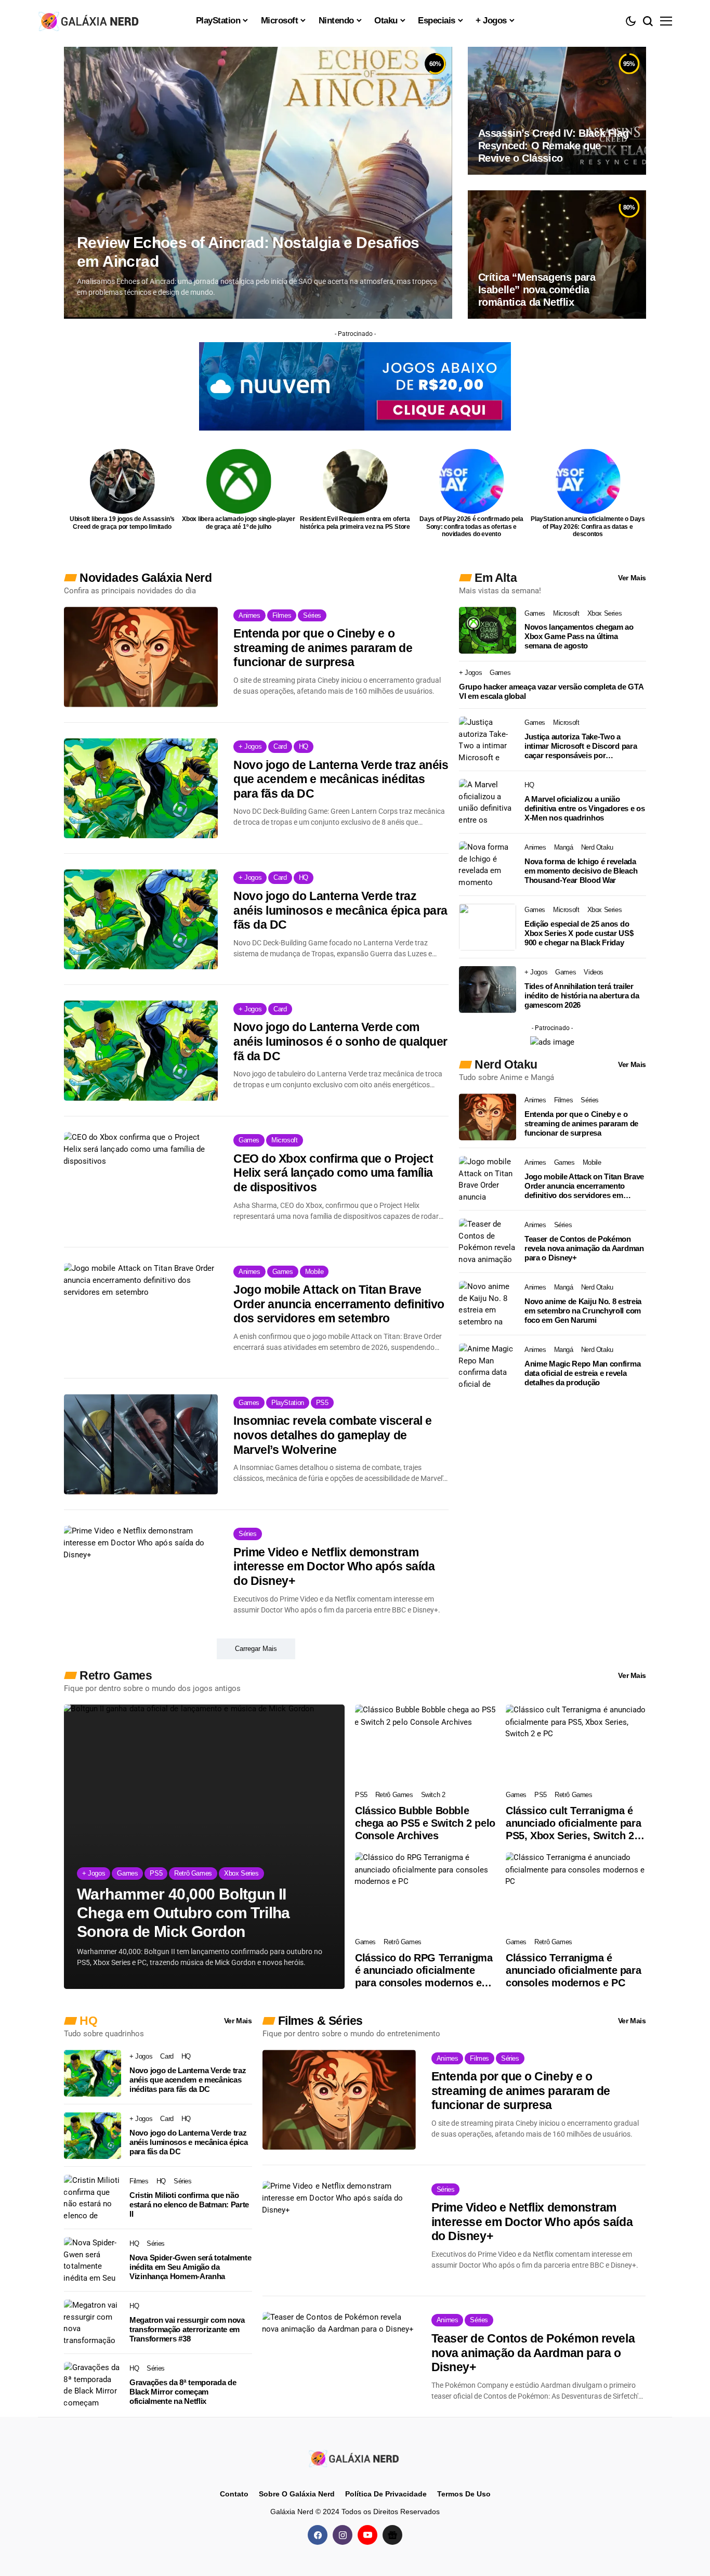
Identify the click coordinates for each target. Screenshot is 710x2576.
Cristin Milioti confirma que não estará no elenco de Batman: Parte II (189, 2204)
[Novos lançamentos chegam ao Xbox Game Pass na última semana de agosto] (488, 630)
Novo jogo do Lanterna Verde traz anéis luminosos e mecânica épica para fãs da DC (340, 910)
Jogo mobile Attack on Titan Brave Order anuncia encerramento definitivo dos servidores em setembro (339, 1304)
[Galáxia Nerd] (90, 21)
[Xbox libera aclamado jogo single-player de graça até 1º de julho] (239, 481)
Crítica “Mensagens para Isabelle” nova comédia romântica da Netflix (537, 290)
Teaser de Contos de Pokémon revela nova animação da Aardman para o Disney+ (584, 1248)
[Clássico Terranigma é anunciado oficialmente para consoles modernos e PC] (576, 1892)
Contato (234, 2494)
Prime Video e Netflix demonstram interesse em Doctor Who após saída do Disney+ (334, 1566)
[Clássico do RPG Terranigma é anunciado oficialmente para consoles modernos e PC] (425, 1892)
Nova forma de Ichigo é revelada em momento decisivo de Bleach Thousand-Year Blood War (581, 871)
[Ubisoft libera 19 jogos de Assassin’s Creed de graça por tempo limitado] (122, 481)
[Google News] (392, 2535)
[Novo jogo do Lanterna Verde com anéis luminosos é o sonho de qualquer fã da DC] (141, 1050)
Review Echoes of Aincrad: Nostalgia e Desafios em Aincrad (248, 252)
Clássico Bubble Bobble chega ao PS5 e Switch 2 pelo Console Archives (425, 1823)
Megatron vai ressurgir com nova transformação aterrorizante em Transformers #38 (187, 2329)
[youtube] (367, 2535)
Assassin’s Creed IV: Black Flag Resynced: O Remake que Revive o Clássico (554, 146)
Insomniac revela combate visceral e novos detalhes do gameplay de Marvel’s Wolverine (333, 1435)
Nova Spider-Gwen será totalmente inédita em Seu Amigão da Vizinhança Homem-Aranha (190, 2267)
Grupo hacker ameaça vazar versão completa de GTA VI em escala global (551, 691)
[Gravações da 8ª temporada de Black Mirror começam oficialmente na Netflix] (93, 2385)
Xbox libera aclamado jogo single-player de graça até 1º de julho (239, 523)
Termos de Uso (464, 2494)
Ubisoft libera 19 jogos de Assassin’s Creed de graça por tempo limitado (122, 523)
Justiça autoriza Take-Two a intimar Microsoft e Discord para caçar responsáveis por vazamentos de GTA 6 (581, 746)
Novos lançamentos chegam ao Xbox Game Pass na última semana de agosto (579, 636)
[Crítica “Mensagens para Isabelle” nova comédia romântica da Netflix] (557, 254)
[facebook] (318, 2535)
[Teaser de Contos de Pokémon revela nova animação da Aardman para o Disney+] (488, 1242)
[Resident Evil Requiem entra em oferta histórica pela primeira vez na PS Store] (355, 481)
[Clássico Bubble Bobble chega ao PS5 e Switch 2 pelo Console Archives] (425, 1744)
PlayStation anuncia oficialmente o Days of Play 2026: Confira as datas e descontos (588, 526)
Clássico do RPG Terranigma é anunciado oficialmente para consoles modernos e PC (424, 1970)
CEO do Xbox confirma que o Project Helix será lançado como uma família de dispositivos (333, 1173)
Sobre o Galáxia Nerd (297, 2494)
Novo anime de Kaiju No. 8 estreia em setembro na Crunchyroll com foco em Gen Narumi (583, 1311)
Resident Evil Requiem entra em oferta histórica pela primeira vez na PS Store (355, 523)
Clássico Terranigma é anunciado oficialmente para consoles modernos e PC (573, 1970)
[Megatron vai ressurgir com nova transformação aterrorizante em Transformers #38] (93, 2323)
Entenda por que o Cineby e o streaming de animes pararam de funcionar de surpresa (323, 648)
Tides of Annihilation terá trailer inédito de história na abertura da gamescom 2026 (582, 996)
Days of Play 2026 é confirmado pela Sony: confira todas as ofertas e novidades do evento (471, 526)
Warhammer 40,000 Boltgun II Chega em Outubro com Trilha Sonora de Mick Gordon (183, 1913)
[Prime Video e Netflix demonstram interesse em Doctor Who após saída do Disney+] (141, 1576)
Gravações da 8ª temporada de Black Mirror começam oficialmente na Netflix (183, 2392)
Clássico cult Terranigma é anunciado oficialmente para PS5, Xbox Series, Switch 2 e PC (574, 1823)
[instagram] (343, 2535)
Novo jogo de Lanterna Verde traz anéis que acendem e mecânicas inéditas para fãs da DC (341, 779)
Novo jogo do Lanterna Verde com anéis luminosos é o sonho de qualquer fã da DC (340, 1041)
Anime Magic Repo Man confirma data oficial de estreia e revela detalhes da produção (582, 1373)
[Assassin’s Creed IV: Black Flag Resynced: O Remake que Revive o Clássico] (557, 111)
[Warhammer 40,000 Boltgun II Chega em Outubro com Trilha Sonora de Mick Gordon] (204, 1847)
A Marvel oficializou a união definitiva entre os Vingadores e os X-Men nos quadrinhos (585, 808)
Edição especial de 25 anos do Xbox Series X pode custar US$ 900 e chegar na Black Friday (579, 933)
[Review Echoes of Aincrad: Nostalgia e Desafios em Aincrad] (258, 183)
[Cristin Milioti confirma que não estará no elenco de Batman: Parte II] (93, 2198)
